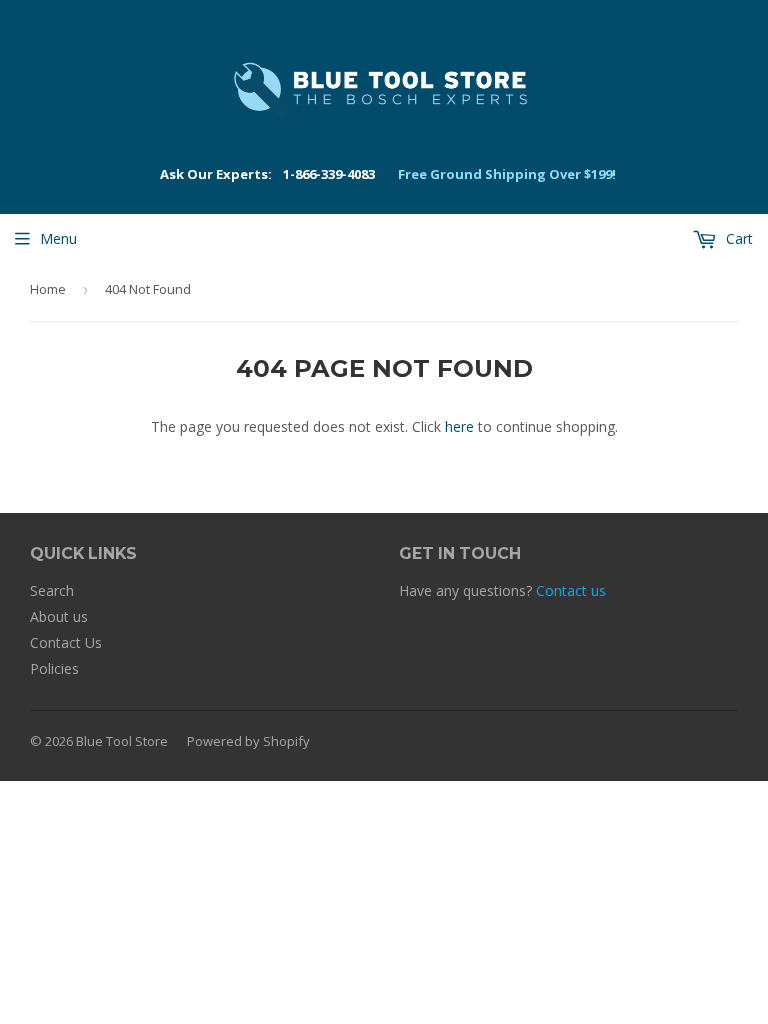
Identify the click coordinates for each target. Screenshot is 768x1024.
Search (52, 590)
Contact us (571, 590)
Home (48, 289)
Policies (54, 668)
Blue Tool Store (122, 741)
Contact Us (66, 642)
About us (59, 616)
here (459, 426)
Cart (737, 238)
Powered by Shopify (248, 741)
